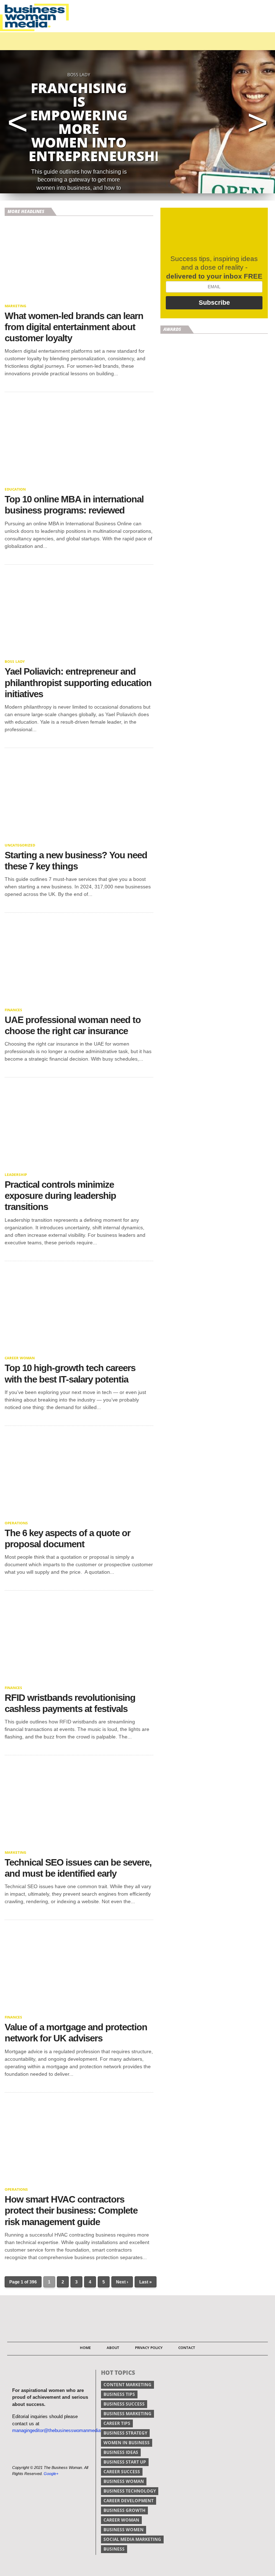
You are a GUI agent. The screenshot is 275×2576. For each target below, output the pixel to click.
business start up (125, 2462)
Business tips (119, 2394)
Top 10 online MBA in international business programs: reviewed (74, 505)
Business (114, 2549)
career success (122, 2471)
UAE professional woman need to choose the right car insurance (73, 1025)
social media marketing (132, 2539)
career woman (121, 2520)
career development (129, 2500)
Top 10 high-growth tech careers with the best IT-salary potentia (70, 1373)
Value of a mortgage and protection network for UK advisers (76, 2033)
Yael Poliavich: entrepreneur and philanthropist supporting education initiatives (78, 682)
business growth (124, 2510)
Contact (187, 2348)
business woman (124, 2481)
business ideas (121, 2452)
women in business (127, 2442)
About (113, 2348)
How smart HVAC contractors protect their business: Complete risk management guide (71, 2210)
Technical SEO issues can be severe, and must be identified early (78, 1868)
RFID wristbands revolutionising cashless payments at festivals (70, 1703)
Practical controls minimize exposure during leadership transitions (60, 1196)
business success (124, 2404)
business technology (130, 2491)
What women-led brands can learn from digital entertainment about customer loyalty (74, 327)
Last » (146, 2282)
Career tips (117, 2423)
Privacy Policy (149, 2348)
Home (85, 2348)
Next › (122, 2282)
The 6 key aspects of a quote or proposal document (67, 1538)
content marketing (127, 2384)
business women (124, 2529)
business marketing (127, 2413)
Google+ (51, 2474)
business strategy (125, 2433)
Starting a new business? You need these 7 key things (76, 861)
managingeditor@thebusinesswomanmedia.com (62, 2430)
